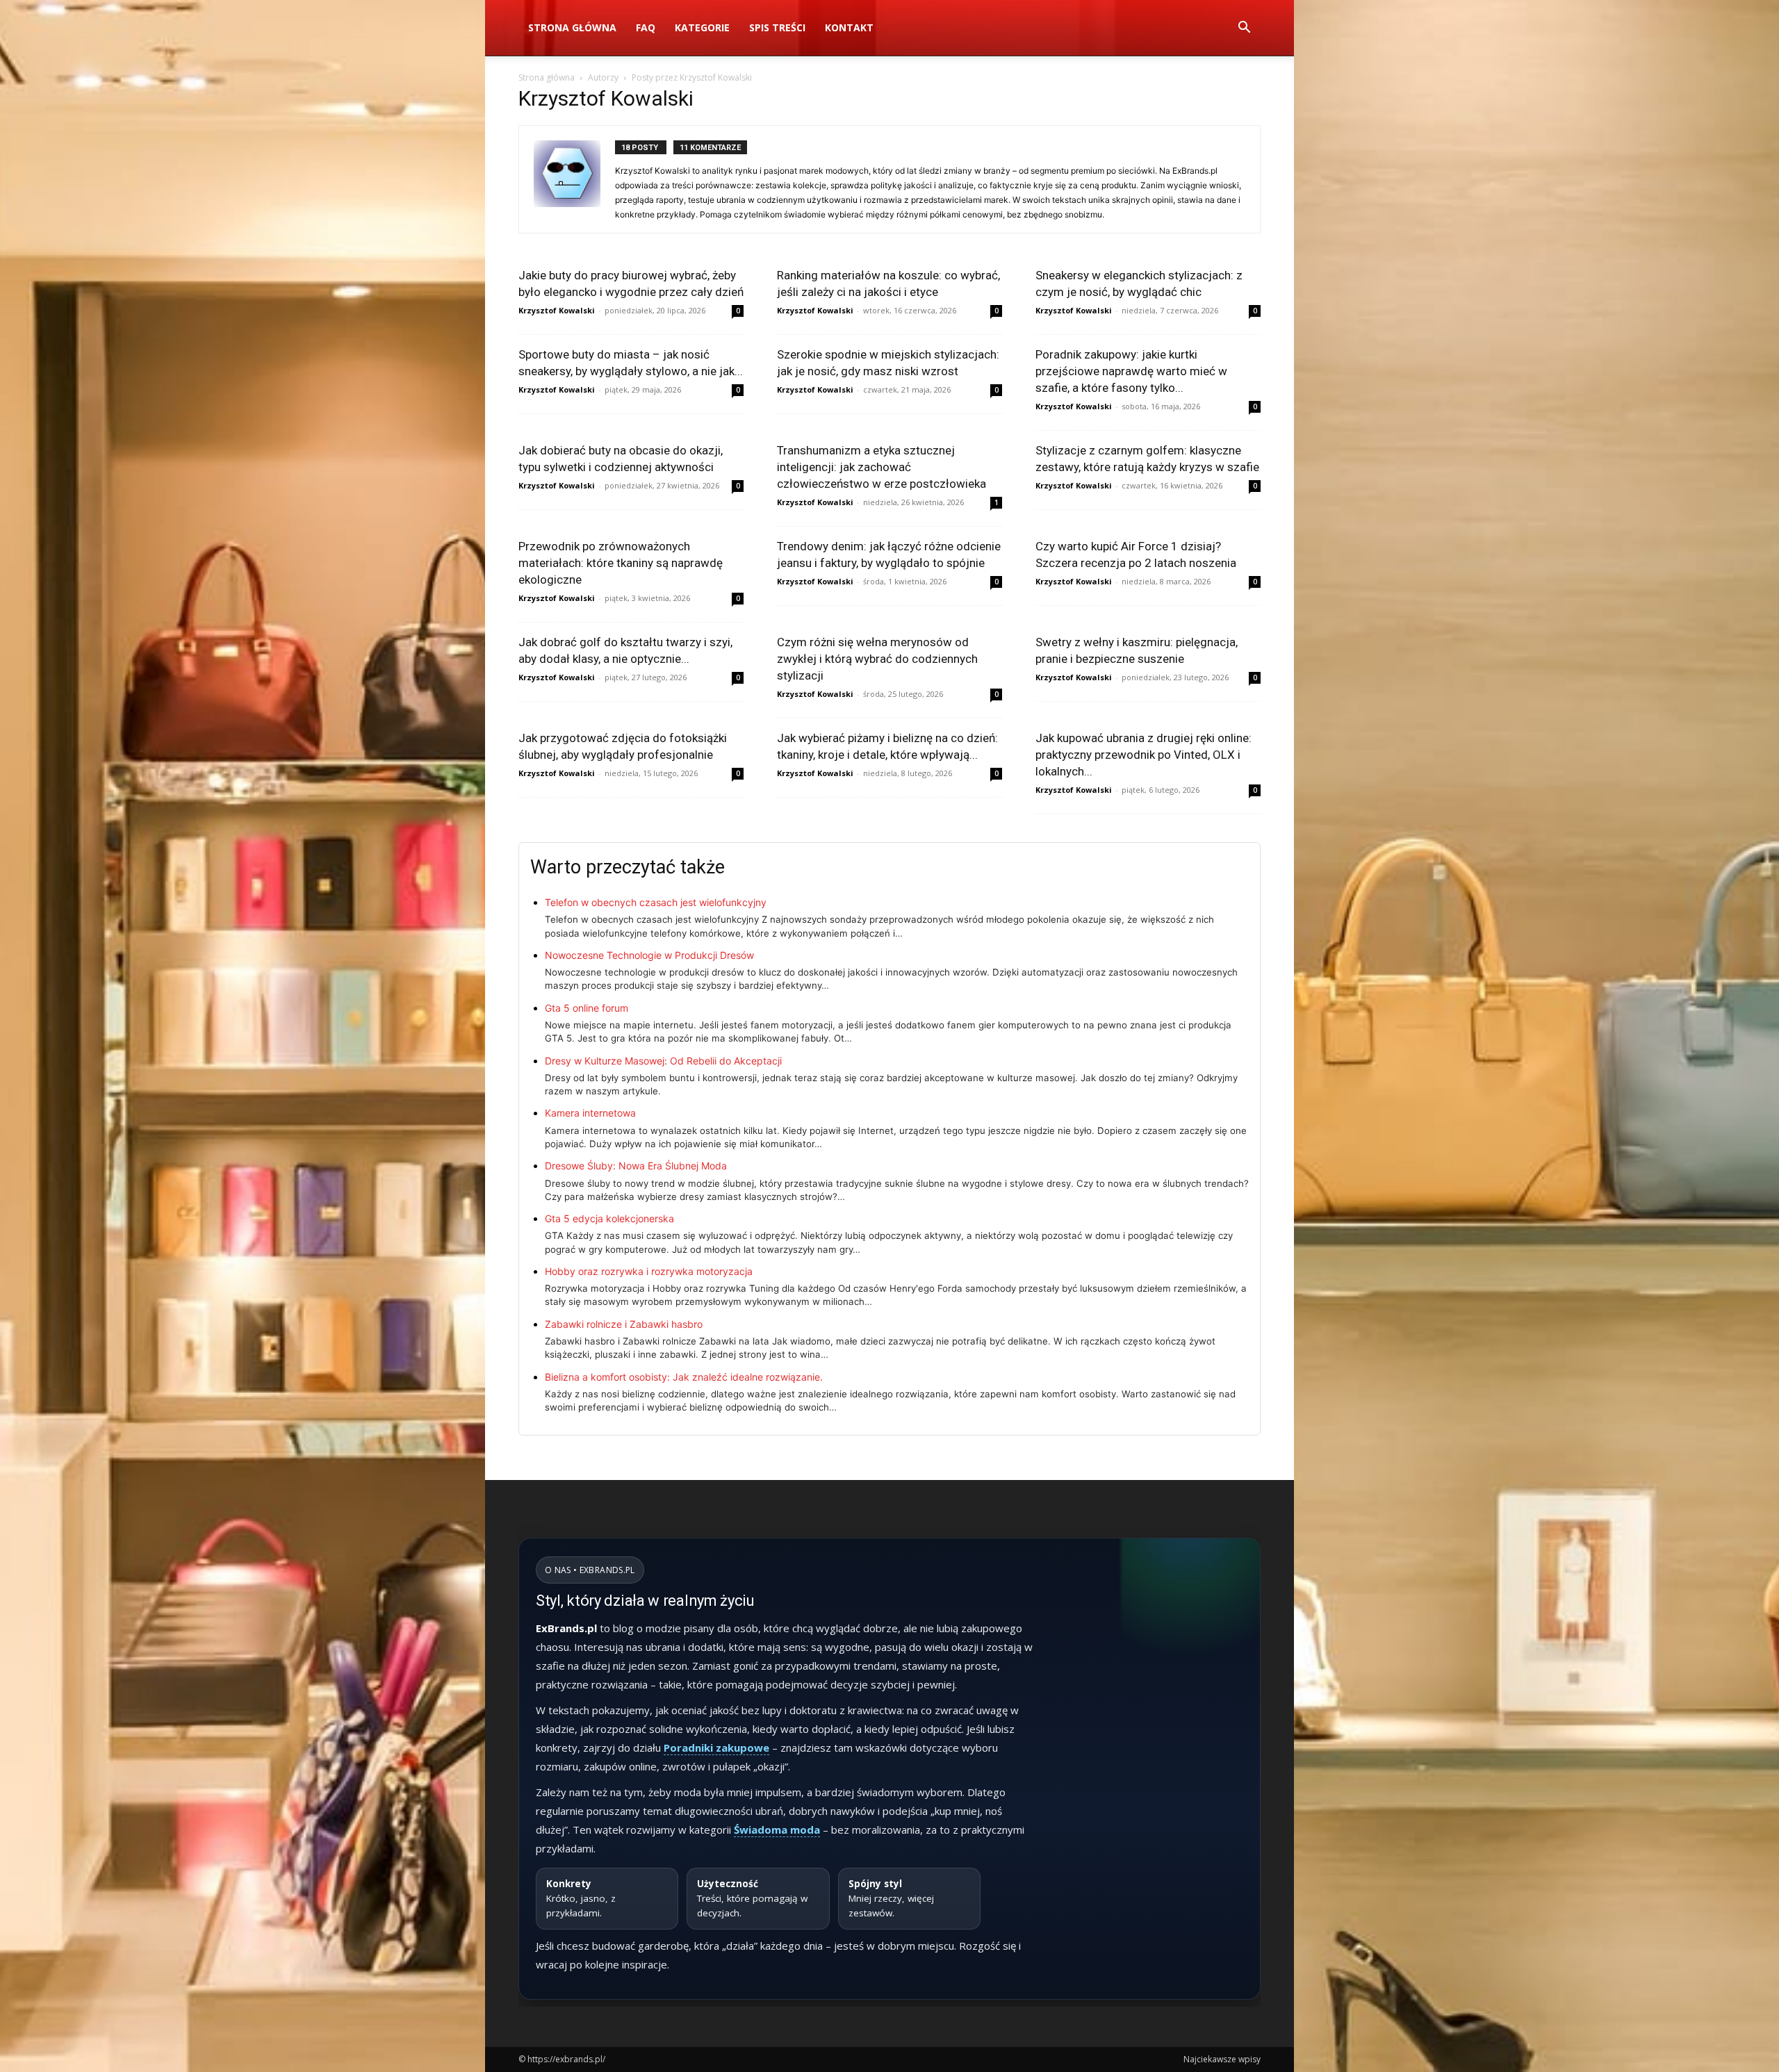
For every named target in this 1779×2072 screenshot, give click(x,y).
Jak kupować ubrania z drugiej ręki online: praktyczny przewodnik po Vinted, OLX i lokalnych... (1143, 755)
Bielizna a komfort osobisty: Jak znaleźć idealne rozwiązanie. (684, 1377)
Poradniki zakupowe (716, 1748)
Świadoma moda (777, 1830)
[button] (1244, 29)
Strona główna (547, 77)
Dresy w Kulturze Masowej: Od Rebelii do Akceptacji (663, 1061)
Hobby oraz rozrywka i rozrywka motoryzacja (649, 1271)
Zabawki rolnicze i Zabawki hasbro (624, 1324)
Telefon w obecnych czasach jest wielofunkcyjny (656, 902)
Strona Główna (572, 27)
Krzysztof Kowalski (557, 310)
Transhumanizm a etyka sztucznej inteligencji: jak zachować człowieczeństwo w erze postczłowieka (882, 467)
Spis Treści (777, 27)
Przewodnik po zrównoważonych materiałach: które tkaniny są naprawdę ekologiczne (621, 563)
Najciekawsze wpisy (1222, 2059)
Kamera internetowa (590, 1113)
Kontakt (849, 27)
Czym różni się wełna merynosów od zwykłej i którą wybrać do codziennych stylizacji (877, 659)
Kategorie (702, 27)
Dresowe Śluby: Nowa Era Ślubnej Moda (636, 1166)
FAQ (646, 27)
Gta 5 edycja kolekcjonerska (609, 1218)
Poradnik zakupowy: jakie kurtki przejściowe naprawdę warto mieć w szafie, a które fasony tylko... (1131, 371)
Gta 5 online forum (587, 1008)
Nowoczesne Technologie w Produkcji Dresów (649, 955)
